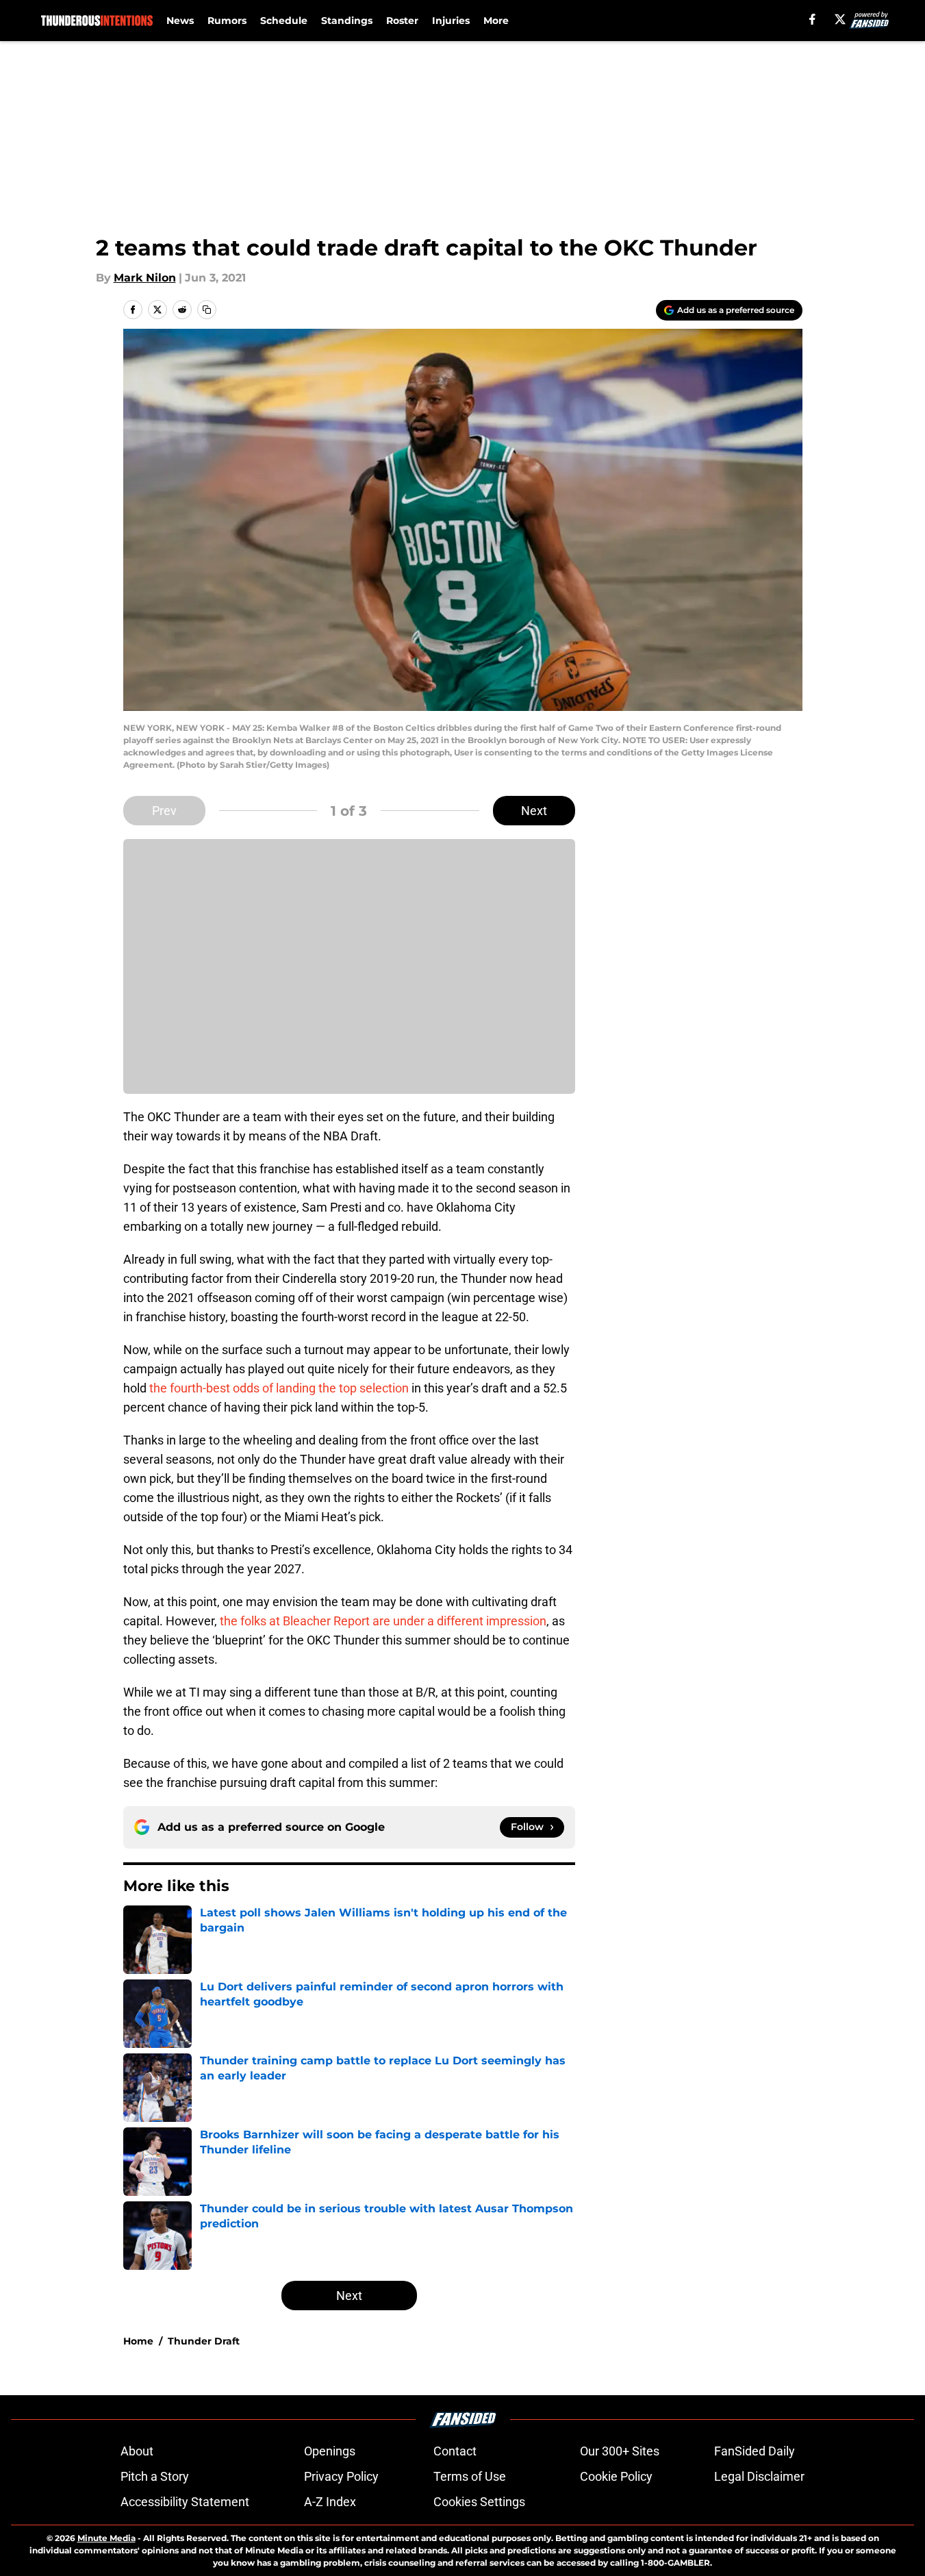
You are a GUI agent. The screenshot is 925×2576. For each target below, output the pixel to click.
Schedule (284, 21)
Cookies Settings (479, 2502)
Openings (330, 2451)
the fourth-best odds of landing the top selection (279, 1388)
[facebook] (812, 19)
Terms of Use (470, 2476)
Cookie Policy (616, 2476)
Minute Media (106, 2538)
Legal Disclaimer (759, 2476)
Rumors (227, 21)
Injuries (451, 21)
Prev (164, 811)
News (180, 21)
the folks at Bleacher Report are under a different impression (383, 1621)
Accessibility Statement (185, 2502)
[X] (840, 19)
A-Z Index (330, 2502)
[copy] (207, 310)
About (137, 2451)
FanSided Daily (755, 2451)
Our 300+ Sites (620, 2451)
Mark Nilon (145, 278)
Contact (455, 2451)
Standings (347, 21)
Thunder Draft (204, 2341)
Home (138, 2341)
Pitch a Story (155, 2476)
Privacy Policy (341, 2476)
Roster (402, 21)
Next (534, 811)
